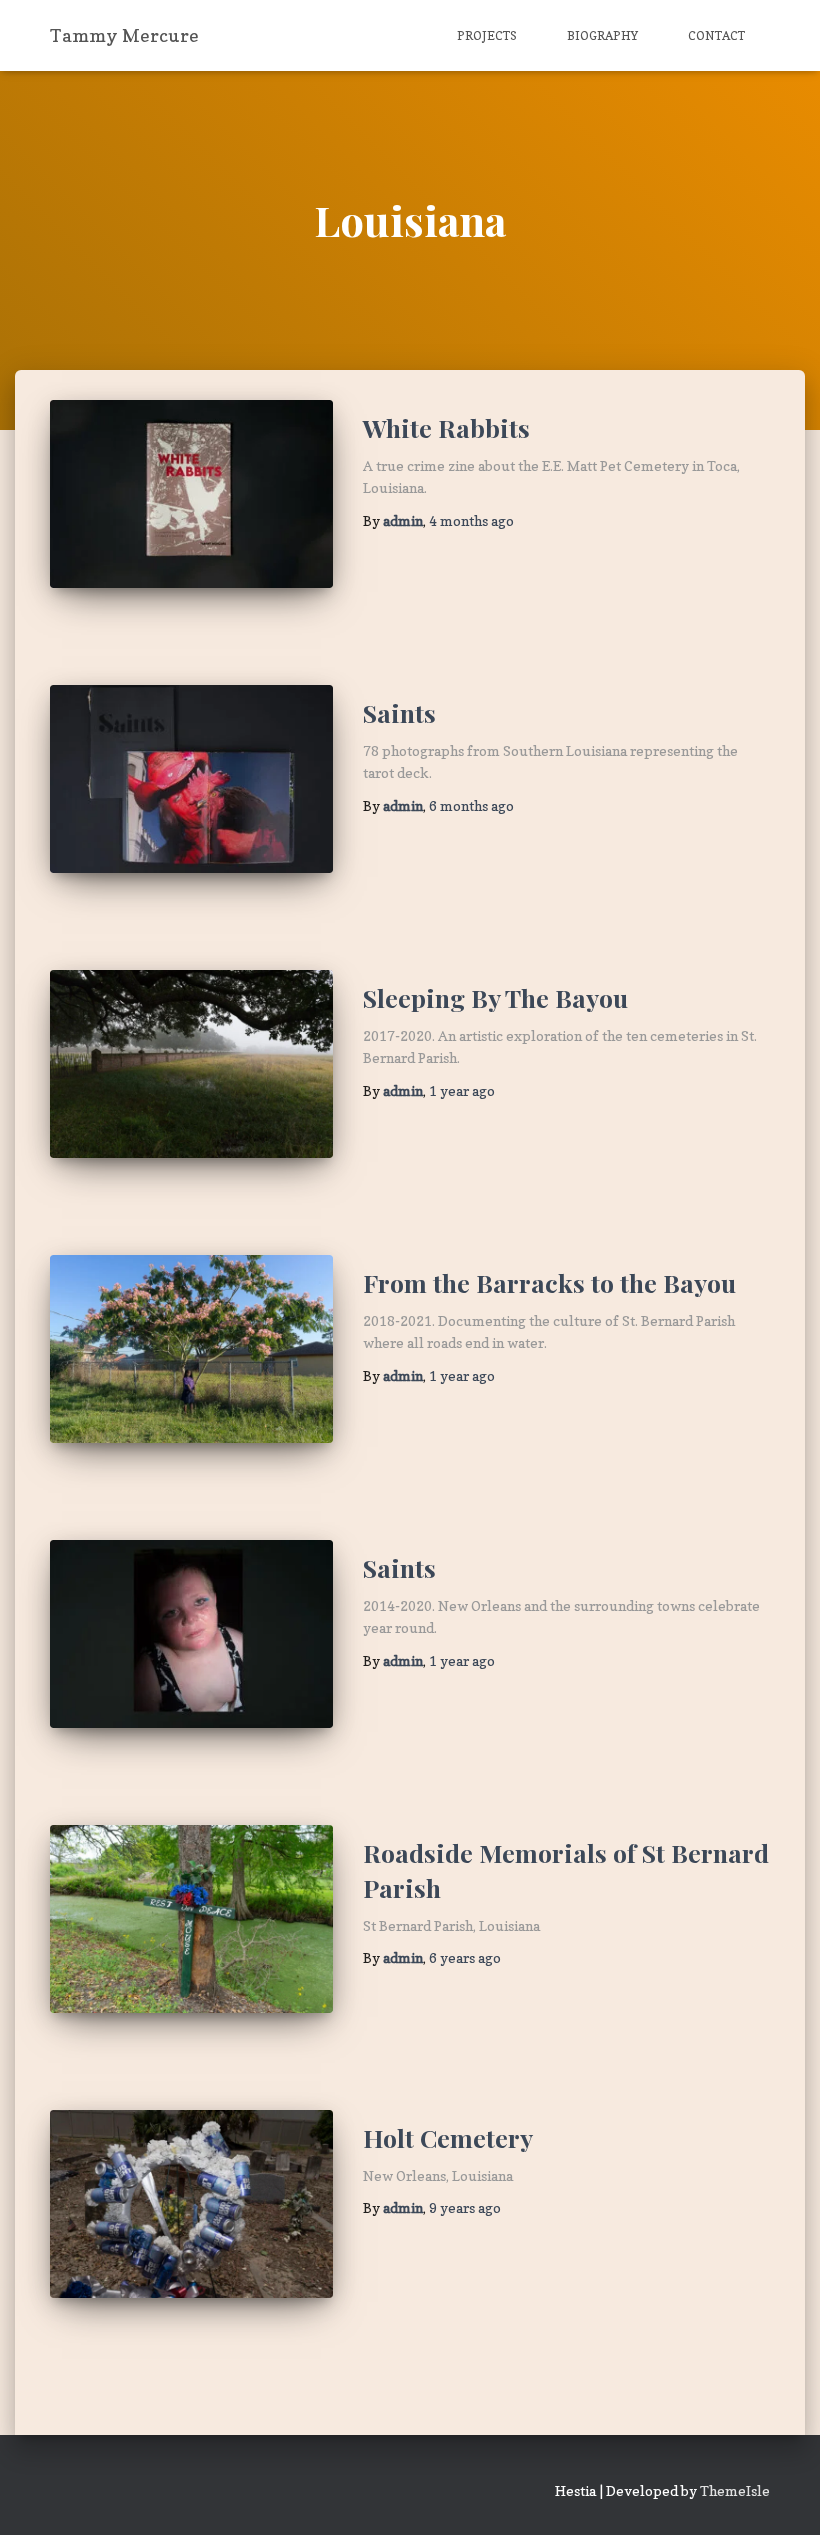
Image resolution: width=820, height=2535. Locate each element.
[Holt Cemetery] (191, 2204)
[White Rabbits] (191, 494)
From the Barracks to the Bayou (549, 1282)
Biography (602, 35)
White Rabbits (446, 427)
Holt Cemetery (448, 2137)
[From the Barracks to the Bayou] (191, 1349)
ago (471, 520)
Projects (487, 35)
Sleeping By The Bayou (495, 997)
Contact (716, 35)
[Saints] (191, 779)
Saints (399, 712)
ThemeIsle (735, 2490)
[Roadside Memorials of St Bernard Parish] (191, 1919)
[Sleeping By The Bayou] (191, 1064)
